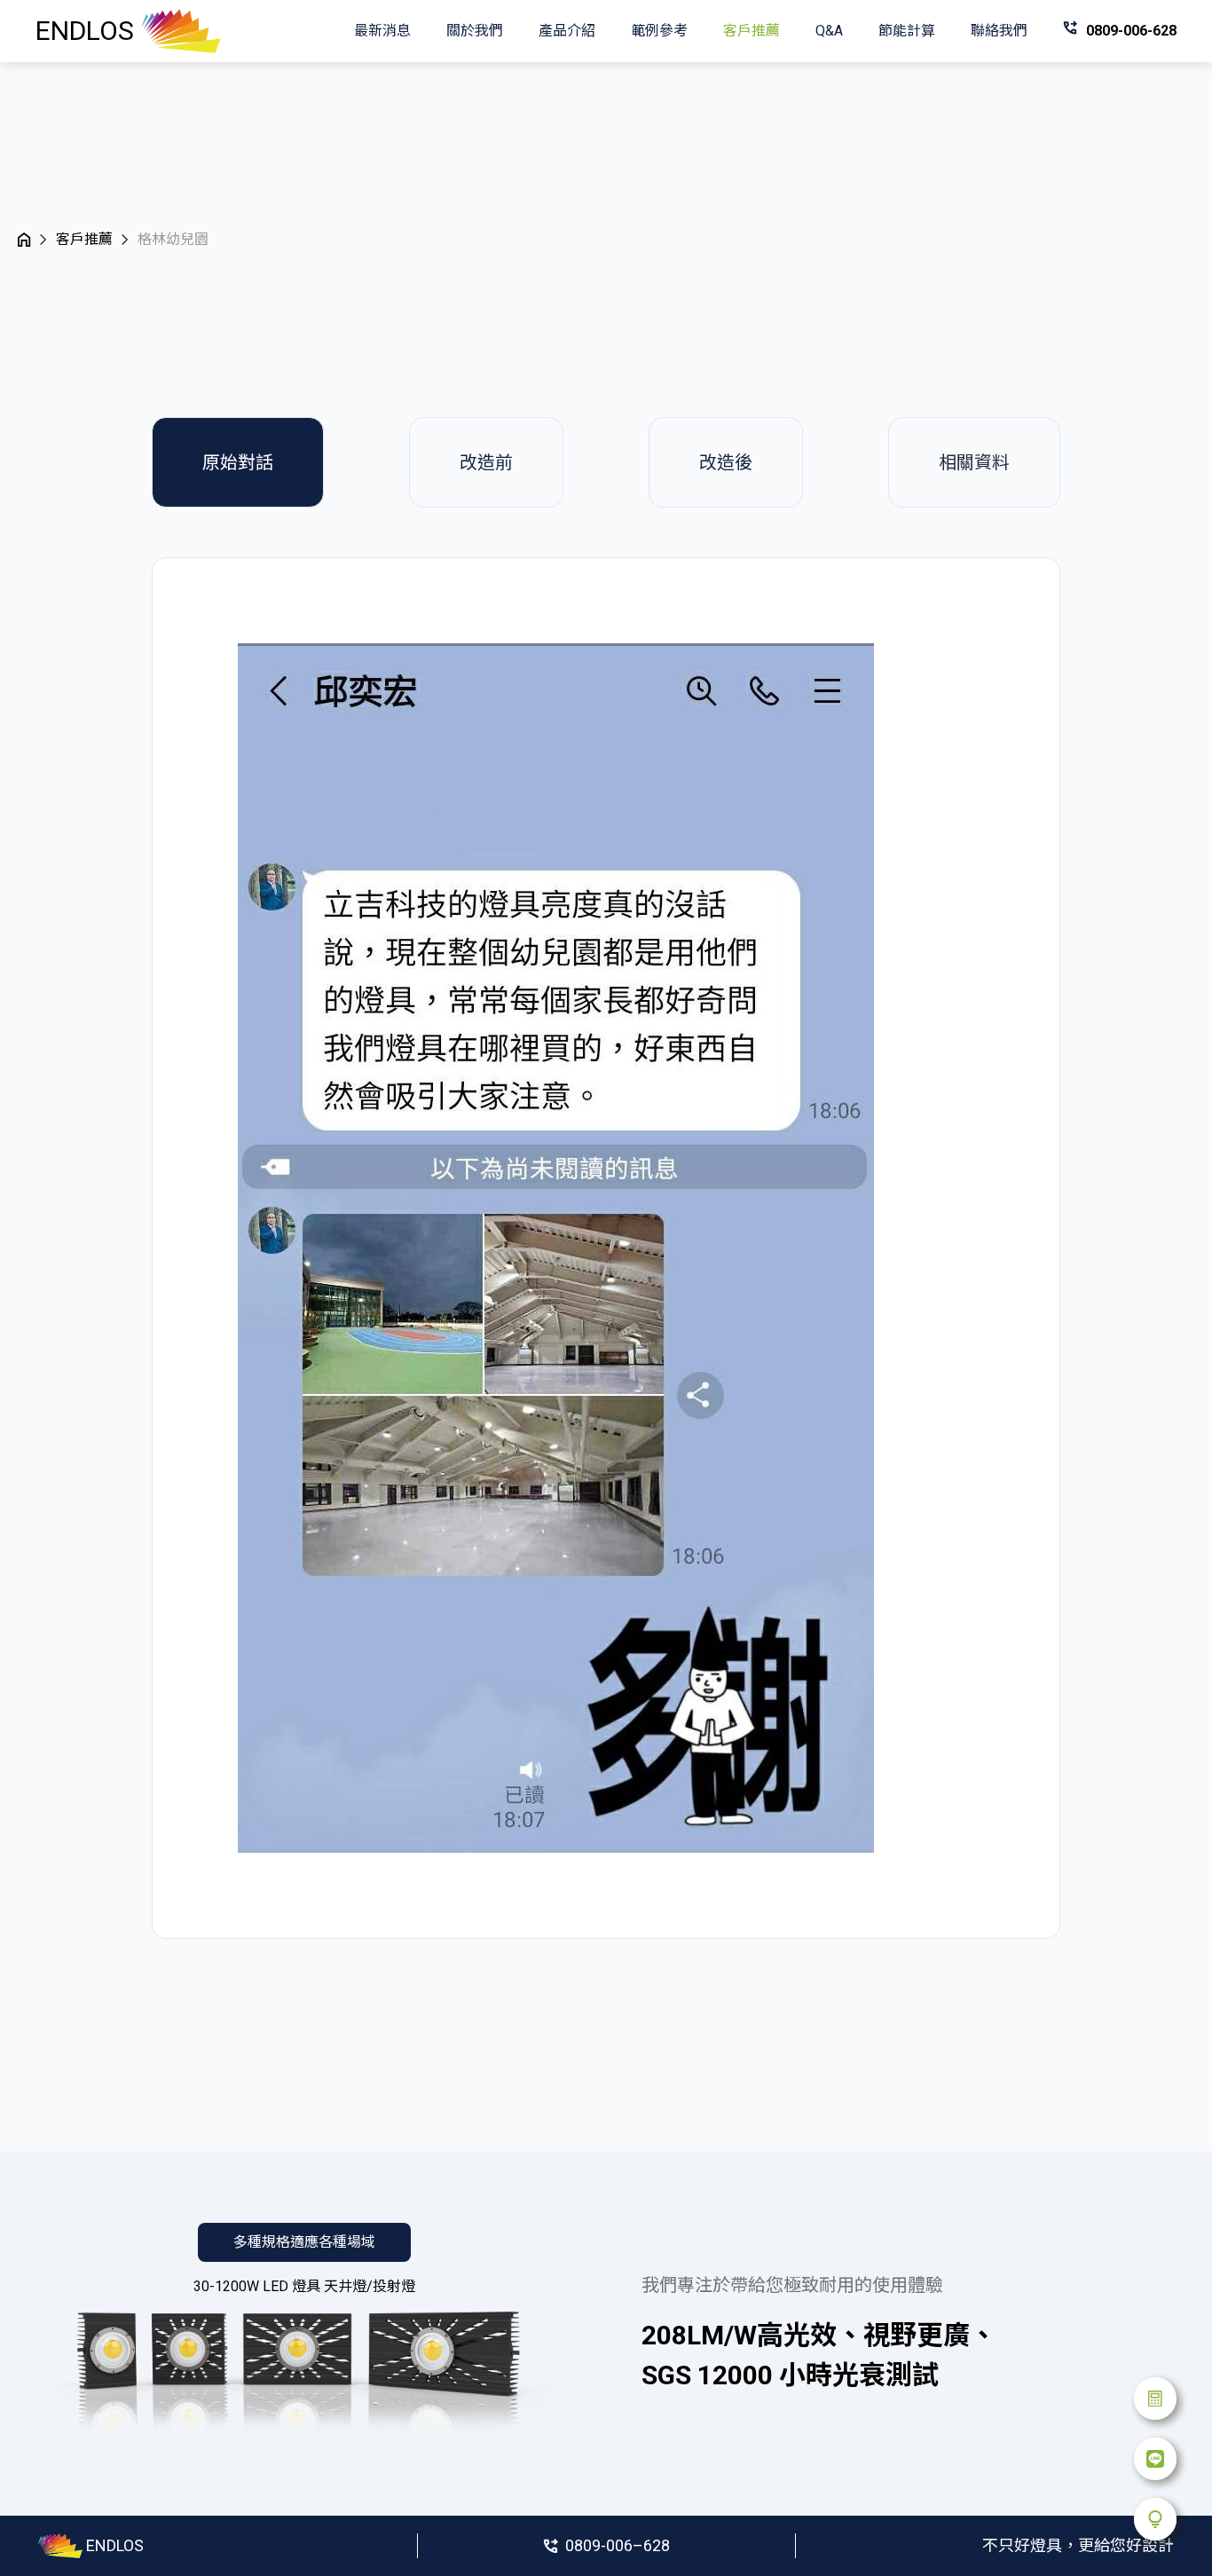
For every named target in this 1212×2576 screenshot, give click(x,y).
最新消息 (382, 31)
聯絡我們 (999, 31)
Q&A (829, 31)
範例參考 (659, 31)
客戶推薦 (752, 31)
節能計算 (907, 31)
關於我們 (475, 31)
